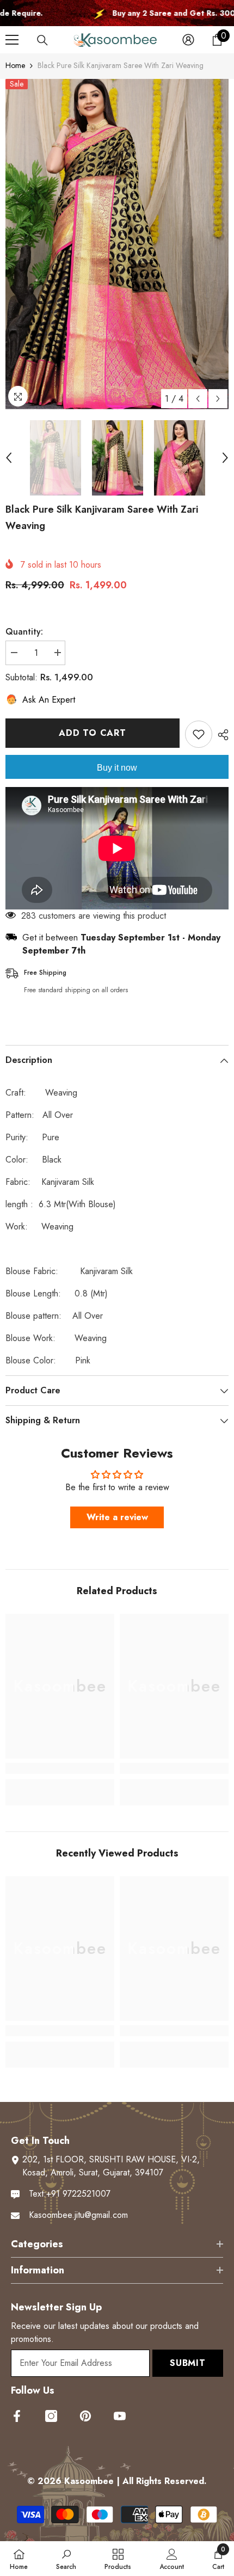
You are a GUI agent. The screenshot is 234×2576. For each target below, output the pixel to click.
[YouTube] (120, 2416)
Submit (188, 2363)
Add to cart (93, 733)
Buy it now (117, 768)
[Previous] (198, 399)
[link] (60, 1768)
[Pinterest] (85, 2416)
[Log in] (188, 40)
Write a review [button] (117, 1517)
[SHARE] (220, 735)
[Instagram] (51, 2416)
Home (15, 65)
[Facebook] (17, 2416)
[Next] (218, 399)
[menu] (12, 40)
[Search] (42, 40)
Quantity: (24, 632)
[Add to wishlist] (199, 734)
